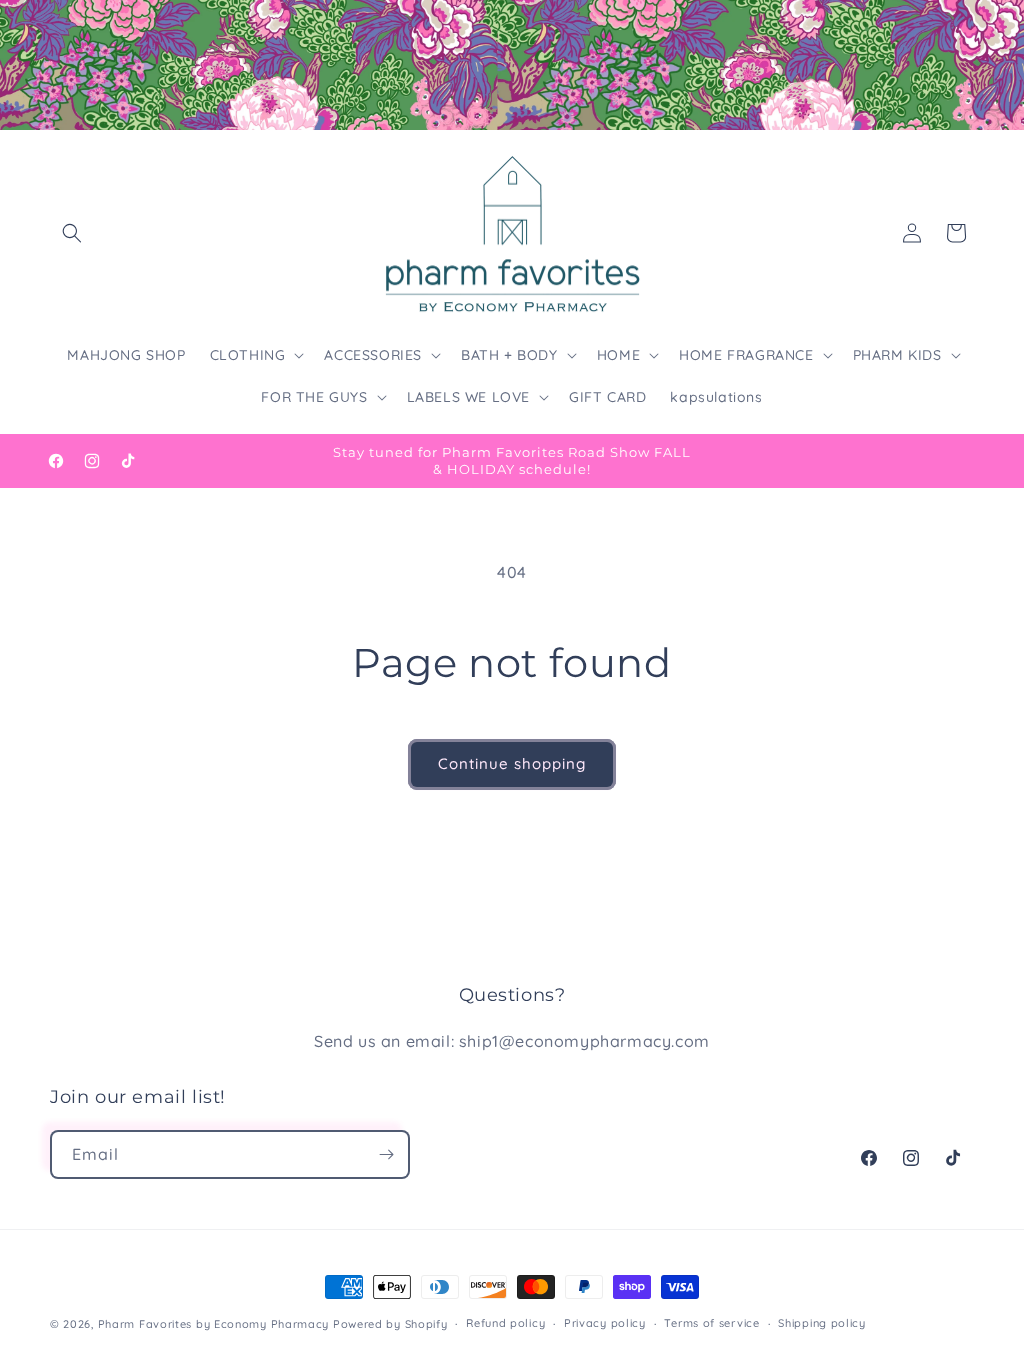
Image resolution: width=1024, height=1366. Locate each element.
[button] (72, 233)
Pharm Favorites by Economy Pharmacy (214, 1324)
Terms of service (711, 1323)
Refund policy (505, 1323)
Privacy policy (605, 1323)
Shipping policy (822, 1323)
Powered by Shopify (390, 1324)
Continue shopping (512, 763)
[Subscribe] (386, 1154)
